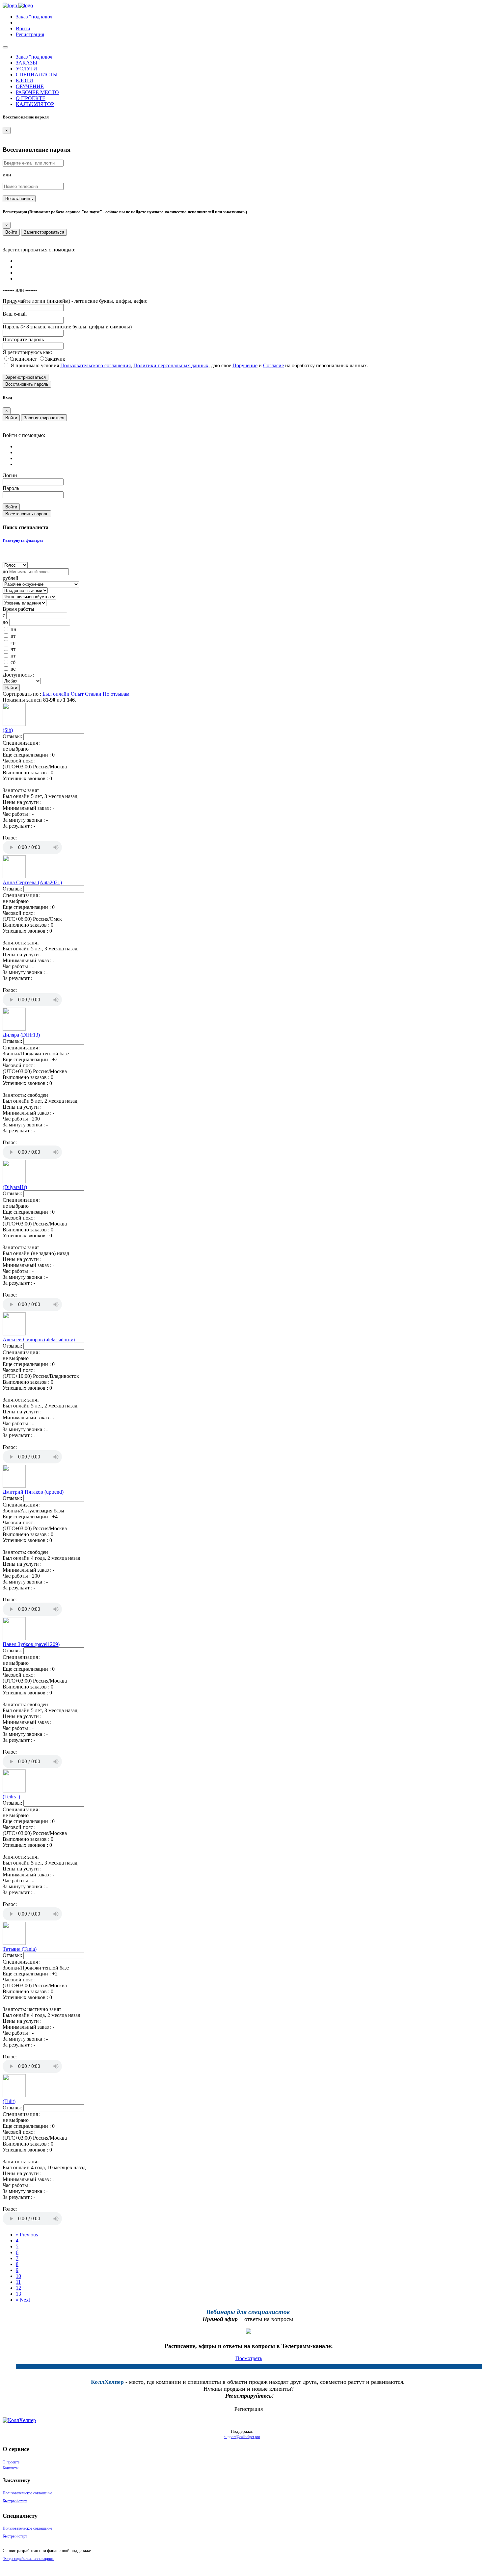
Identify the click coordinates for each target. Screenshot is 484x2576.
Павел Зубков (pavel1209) (31, 1644)
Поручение (245, 365)
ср (13, 643)
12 (18, 2288)
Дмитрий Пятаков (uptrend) (33, 1492)
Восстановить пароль (27, 384)
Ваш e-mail (15, 314)
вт (13, 636)
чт (13, 649)
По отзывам (116, 694)
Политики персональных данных (171, 365)
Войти (11, 232)
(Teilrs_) (11, 1797)
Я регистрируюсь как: (27, 352)
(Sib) (8, 730)
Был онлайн (57, 694)
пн (13, 629)
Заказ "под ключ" (35, 17)
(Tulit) (9, 2101)
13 (18, 2294)
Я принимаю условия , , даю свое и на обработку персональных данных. (189, 365)
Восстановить (19, 199)
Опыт (78, 694)
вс (13, 669)
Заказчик (55, 359)
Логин (10, 475)
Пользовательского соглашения (95, 365)
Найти (11, 688)
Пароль (11, 488)
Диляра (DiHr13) (21, 1035)
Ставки (94, 694)
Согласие (273, 365)
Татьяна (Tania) (20, 1949)
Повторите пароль (23, 339)
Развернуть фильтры (23, 540)
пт (13, 656)
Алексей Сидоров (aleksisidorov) (39, 1340)
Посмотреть (249, 2358)
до (5, 571)
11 (18, 2282)
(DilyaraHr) (15, 1187)
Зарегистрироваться (44, 232)
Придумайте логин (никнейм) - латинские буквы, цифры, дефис (75, 301)
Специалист (24, 359)
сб (13, 662)
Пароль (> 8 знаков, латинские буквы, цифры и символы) (67, 327)
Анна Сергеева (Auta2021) (32, 882)
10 (18, 2276)
